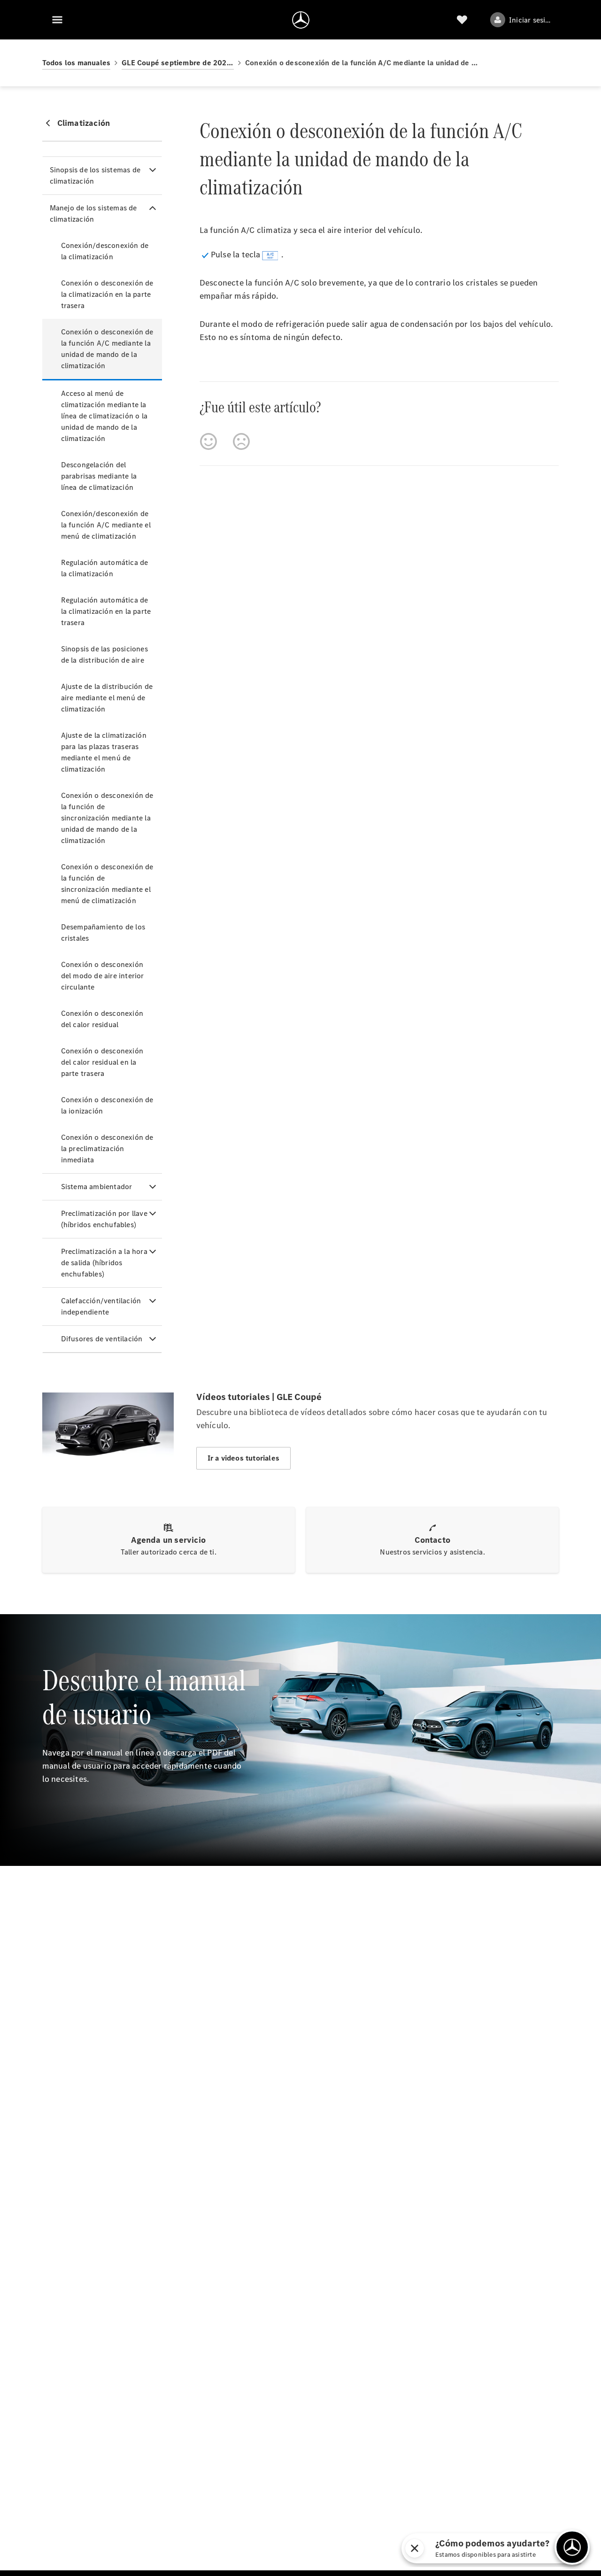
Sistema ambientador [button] (97, 1187)
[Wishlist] (462, 20)
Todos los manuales (77, 63)
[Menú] (57, 20)
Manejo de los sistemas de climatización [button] (93, 213)
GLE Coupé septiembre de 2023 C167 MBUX (178, 63)
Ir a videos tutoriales (243, 1458)
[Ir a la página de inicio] (301, 20)
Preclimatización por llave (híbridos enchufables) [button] (104, 1219)
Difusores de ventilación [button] (102, 1339)
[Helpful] (208, 441)
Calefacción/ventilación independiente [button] (101, 1306)
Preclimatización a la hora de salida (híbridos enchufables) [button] (104, 1263)
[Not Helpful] (241, 441)
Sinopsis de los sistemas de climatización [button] (95, 175)
